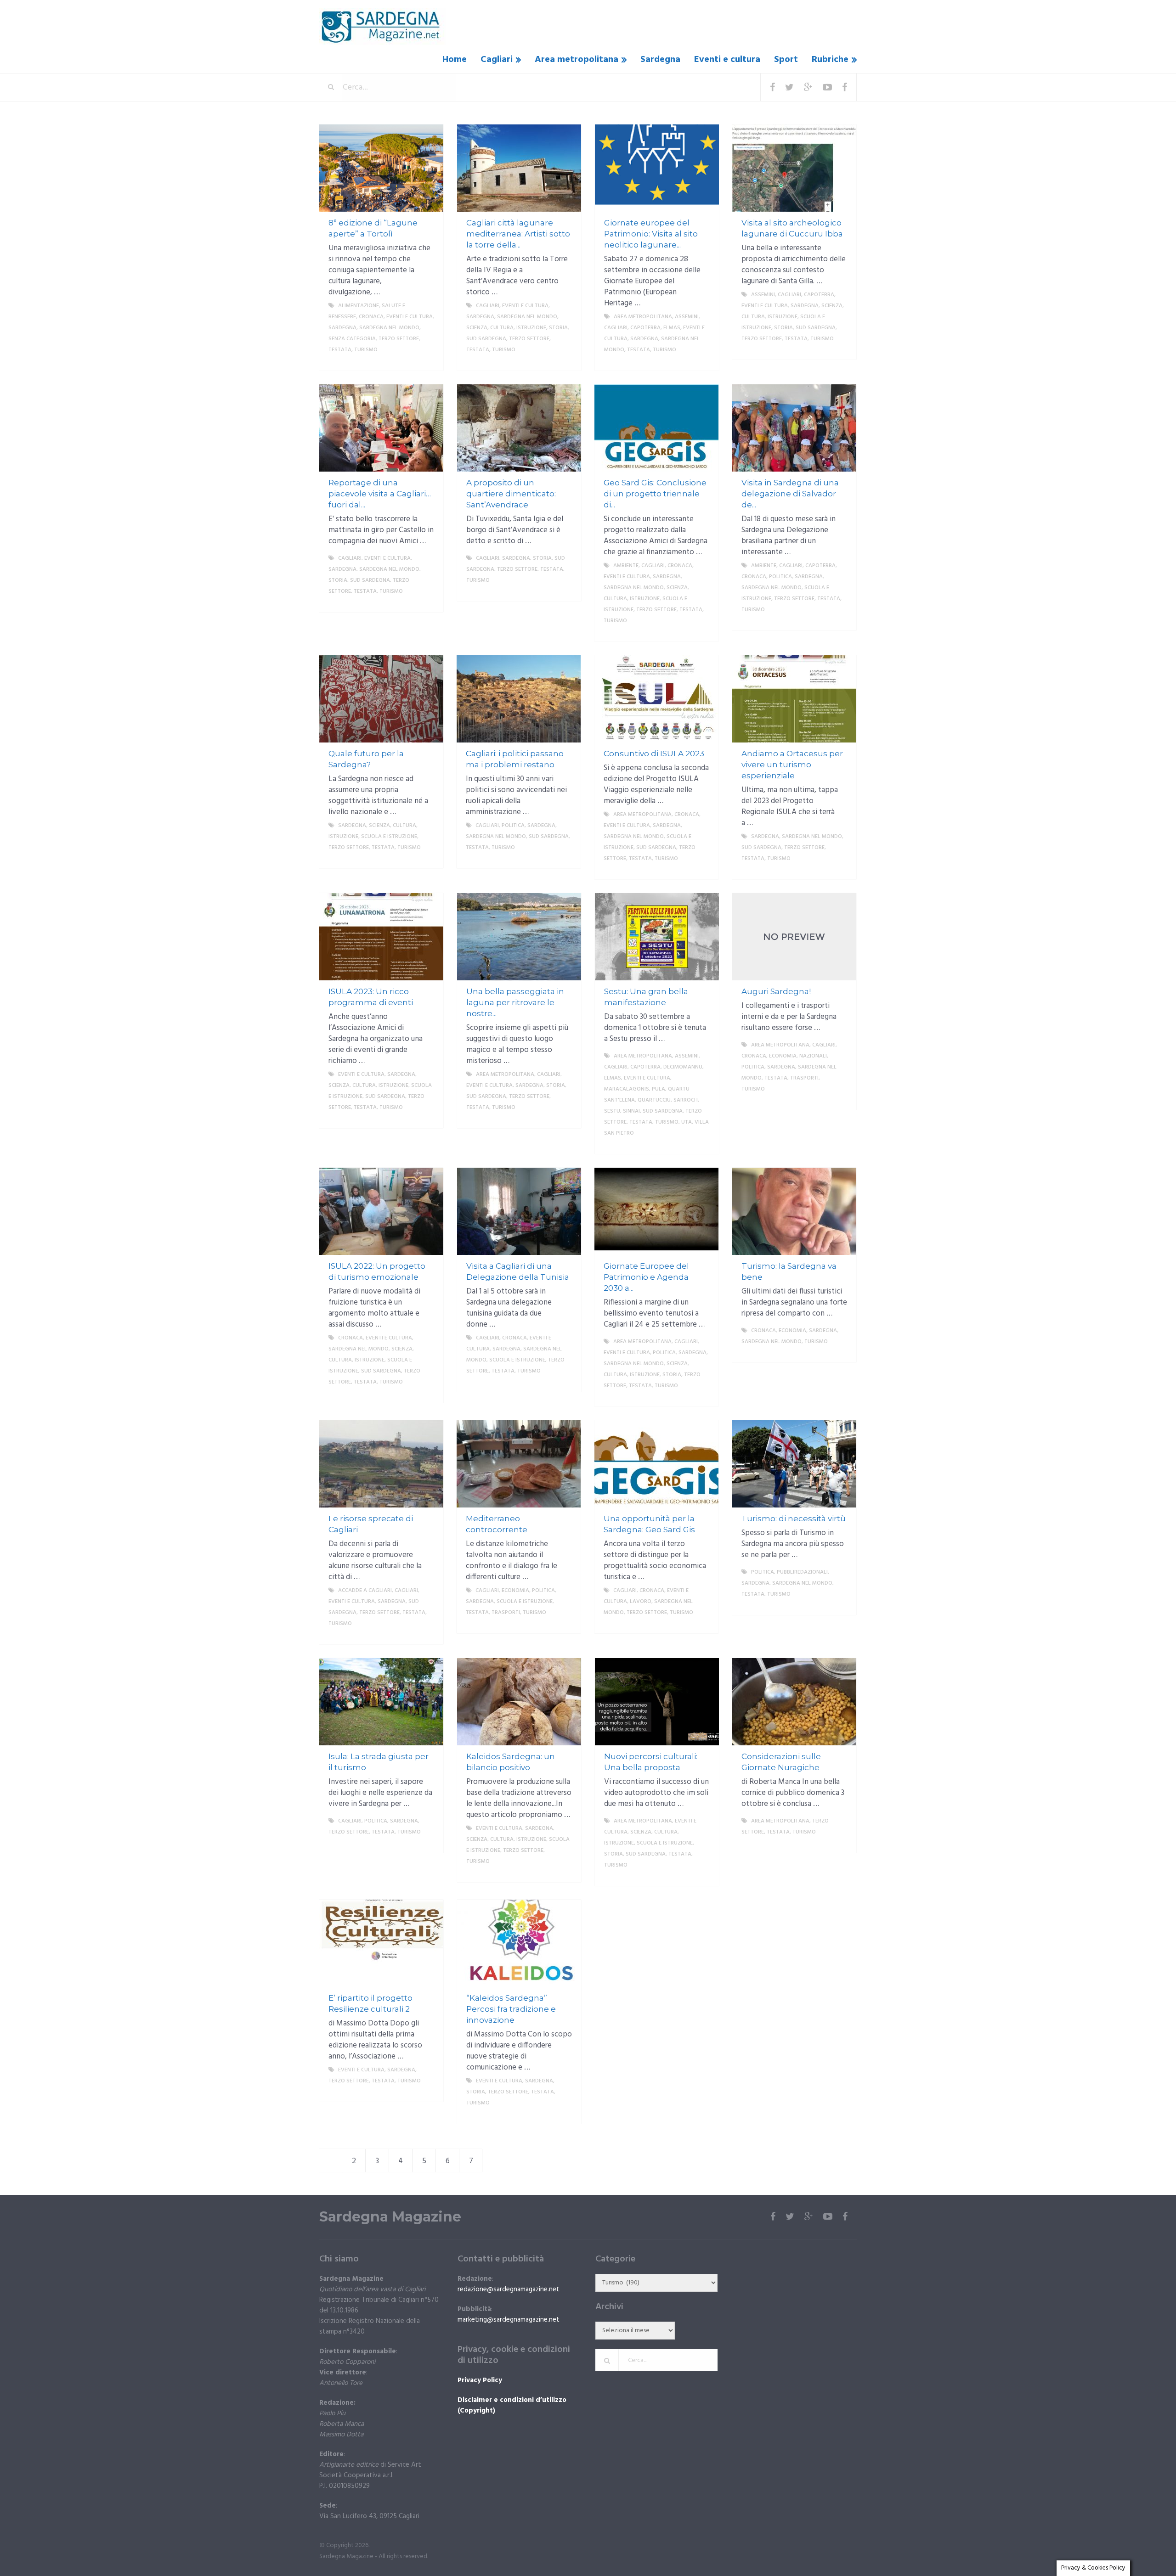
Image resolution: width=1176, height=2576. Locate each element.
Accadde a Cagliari (365, 1591)
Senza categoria (352, 339)
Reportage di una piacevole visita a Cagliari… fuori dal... (380, 494)
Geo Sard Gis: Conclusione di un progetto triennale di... (655, 494)
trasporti (804, 1078)
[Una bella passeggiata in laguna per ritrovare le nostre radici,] (519, 937)
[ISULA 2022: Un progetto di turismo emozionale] (381, 1211)
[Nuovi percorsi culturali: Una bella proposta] (657, 1702)
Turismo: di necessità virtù (794, 1519)
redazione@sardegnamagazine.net (509, 2289)
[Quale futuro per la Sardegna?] (381, 699)
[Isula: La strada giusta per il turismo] (381, 1702)
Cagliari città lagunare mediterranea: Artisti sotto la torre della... (518, 234)
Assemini (687, 317)
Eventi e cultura (727, 60)
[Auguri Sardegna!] (794, 937)
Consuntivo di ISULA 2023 (654, 754)
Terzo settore (399, 339)
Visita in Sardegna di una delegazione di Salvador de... (790, 494)
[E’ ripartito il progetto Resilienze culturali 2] (381, 1943)
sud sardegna (486, 339)
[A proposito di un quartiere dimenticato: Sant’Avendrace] (519, 428)
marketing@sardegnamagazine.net (509, 2320)
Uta (687, 1122)
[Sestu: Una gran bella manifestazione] (657, 937)
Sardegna (660, 60)
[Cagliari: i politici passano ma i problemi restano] (519, 699)
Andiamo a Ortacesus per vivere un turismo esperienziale (792, 765)
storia (558, 328)
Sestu (612, 1111)
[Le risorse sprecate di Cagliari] (381, 1464)
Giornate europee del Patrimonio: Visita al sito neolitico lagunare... (651, 234)
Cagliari (497, 60)
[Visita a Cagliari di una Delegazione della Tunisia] (519, 1211)
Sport (786, 60)
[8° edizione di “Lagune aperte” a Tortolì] (381, 168)
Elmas (672, 328)
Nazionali (813, 1056)
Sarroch (686, 1100)
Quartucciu (654, 1100)
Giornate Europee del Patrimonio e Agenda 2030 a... (646, 1277)
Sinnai (631, 1111)
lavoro (641, 1602)
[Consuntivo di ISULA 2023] (656, 699)
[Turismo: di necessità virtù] (794, 1464)
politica (780, 577)
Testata (340, 350)
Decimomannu (683, 1067)
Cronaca (371, 317)
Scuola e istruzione (389, 837)
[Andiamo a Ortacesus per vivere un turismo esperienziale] (794, 699)
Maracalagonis (627, 1089)
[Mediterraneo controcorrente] (519, 1464)
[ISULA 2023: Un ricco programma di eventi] (381, 937)
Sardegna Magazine (390, 2217)
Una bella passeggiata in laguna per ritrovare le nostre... (515, 1002)
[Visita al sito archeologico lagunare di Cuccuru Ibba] (794, 168)
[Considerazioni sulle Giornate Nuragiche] (794, 1702)
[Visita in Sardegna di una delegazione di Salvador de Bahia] (794, 428)
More (428, 361)
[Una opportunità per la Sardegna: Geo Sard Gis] (656, 1464)
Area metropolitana (577, 60)
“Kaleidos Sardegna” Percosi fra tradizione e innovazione (511, 2009)
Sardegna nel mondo (389, 328)
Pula (659, 1089)
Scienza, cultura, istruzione (506, 328)
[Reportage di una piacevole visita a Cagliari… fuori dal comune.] (381, 428)
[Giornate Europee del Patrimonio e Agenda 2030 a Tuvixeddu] (656, 1211)
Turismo (366, 350)
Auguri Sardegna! (776, 991)
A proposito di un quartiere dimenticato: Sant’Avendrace (511, 494)
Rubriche (830, 60)
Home (455, 60)
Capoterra (645, 328)
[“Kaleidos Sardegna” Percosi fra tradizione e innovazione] (519, 1943)
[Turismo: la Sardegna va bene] (794, 1211)
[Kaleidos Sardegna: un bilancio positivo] (519, 1702)
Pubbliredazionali (802, 1572)
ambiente (626, 566)
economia (783, 1056)
